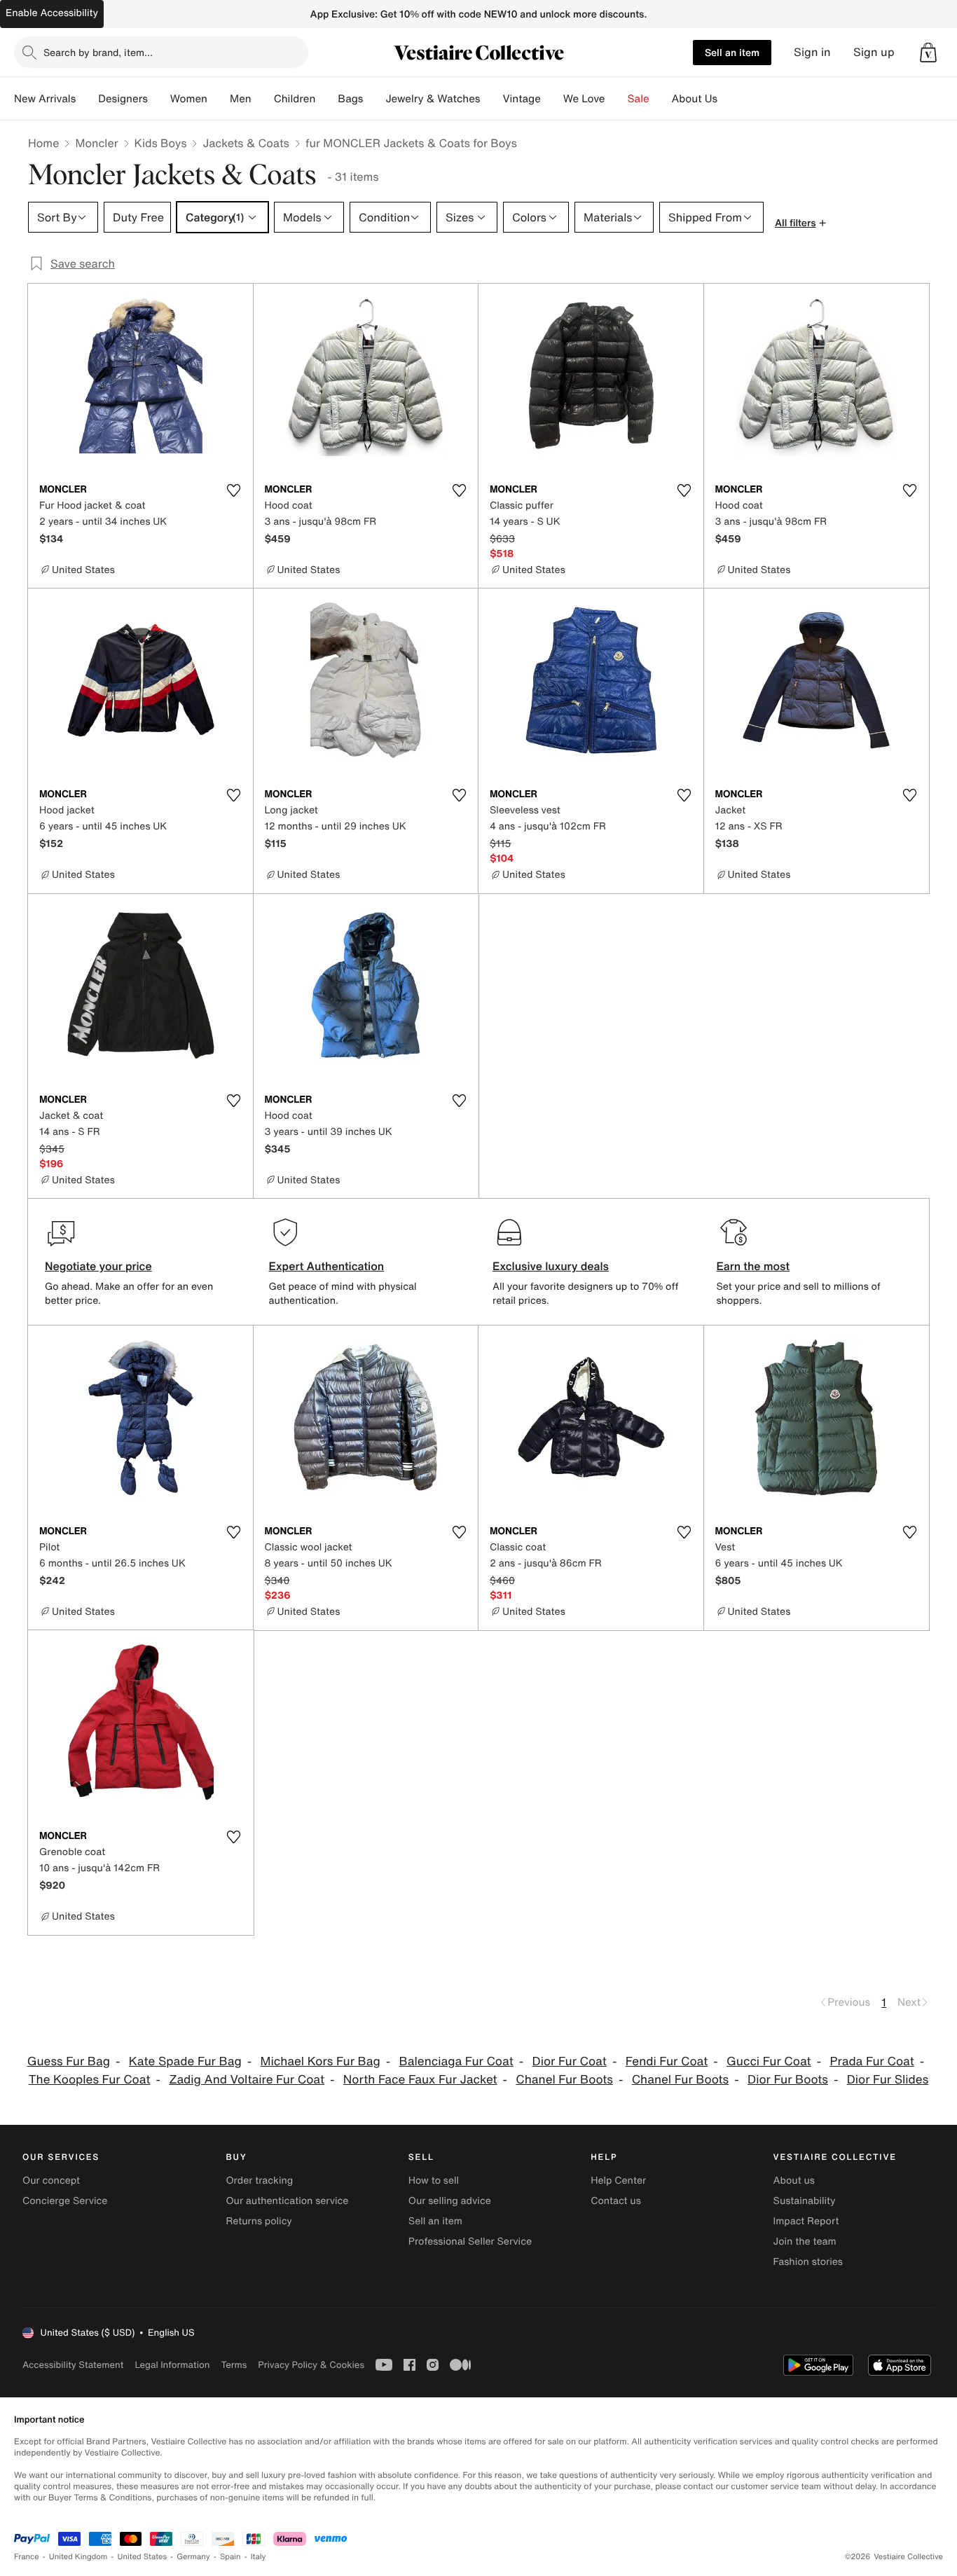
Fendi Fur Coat (667, 2061)
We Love (584, 99)
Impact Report (806, 2221)
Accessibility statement (73, 2365)
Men (241, 99)
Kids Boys (161, 143)
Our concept (51, 2181)
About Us (695, 99)
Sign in (812, 52)
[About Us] (729, 99)
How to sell (434, 2181)
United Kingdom (78, 2557)
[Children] (326, 99)
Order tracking (259, 2181)
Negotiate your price (98, 1266)
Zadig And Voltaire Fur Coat (247, 2080)
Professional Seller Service (470, 2241)
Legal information (172, 2365)
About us (794, 2181)
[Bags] (374, 99)
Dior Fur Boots (788, 2080)
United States (143, 2557)
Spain (230, 2557)
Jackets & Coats (246, 143)
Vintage (521, 99)
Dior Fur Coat (570, 2061)
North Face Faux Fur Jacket (420, 2080)
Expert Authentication (327, 1266)
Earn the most (753, 1266)
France (27, 2557)
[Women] (219, 99)
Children (295, 99)
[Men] (263, 99)
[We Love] (617, 99)
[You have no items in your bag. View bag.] (928, 53)
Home (43, 143)
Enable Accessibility (52, 13)
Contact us (616, 2201)
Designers (123, 99)
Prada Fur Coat (872, 2061)
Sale (639, 99)
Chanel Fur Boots (564, 2080)
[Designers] (159, 99)
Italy (259, 2557)
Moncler (96, 143)
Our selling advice (450, 2201)
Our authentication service (287, 2201)
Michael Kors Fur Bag (321, 2061)
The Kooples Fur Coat (90, 2080)
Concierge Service (65, 2201)
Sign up (874, 52)
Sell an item (732, 52)
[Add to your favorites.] (234, 490)
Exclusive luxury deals (551, 1266)
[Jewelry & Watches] (491, 99)
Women (189, 99)
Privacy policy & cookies (311, 2365)
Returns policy (259, 2221)
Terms (234, 2365)
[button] (928, 53)
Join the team (805, 2241)
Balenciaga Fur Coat (456, 2061)
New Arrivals (45, 99)
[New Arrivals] (87, 99)
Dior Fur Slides (888, 2080)
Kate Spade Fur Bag (185, 2061)
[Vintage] (552, 99)
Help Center (618, 2181)
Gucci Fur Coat (769, 2061)
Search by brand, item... (98, 52)
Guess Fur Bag (69, 2061)
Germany (193, 2557)
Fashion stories (808, 2262)
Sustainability (805, 2201)
